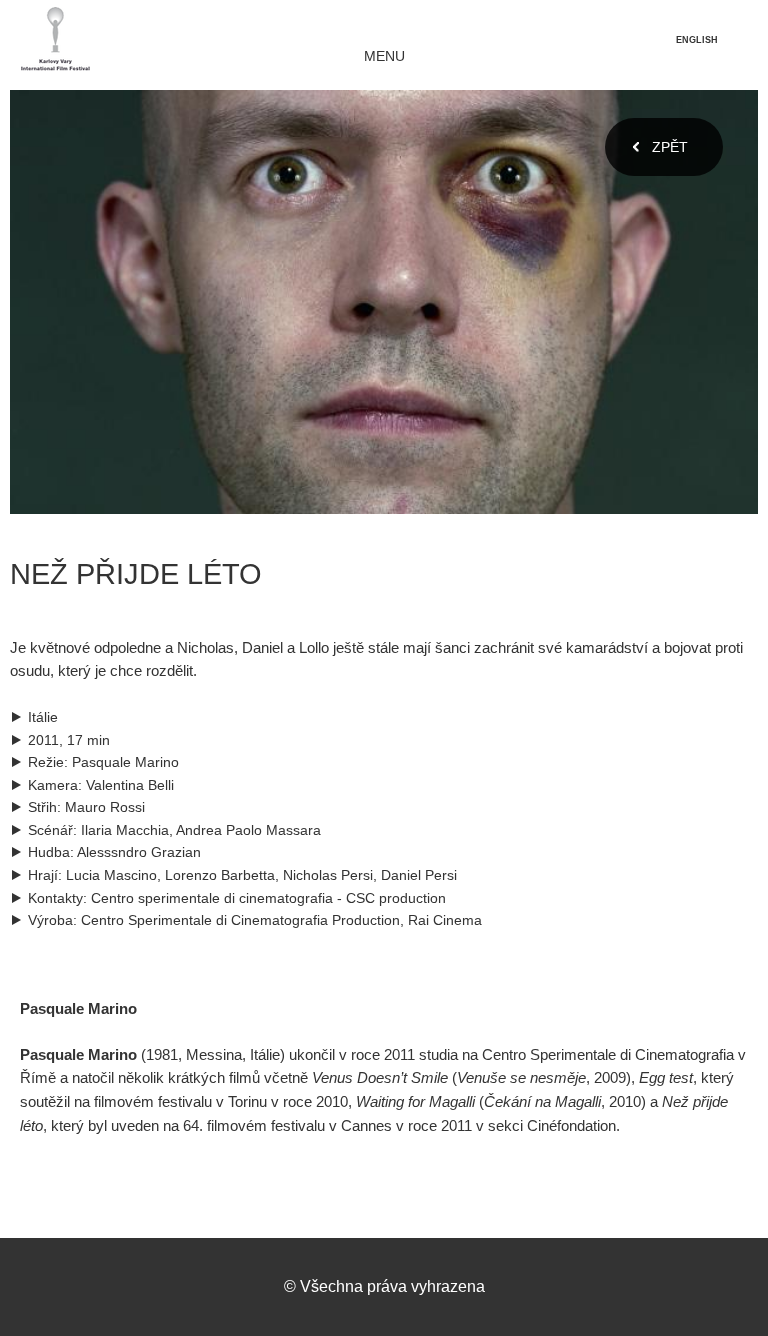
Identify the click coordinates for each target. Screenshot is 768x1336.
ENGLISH (697, 40)
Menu (384, 56)
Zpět (670, 147)
